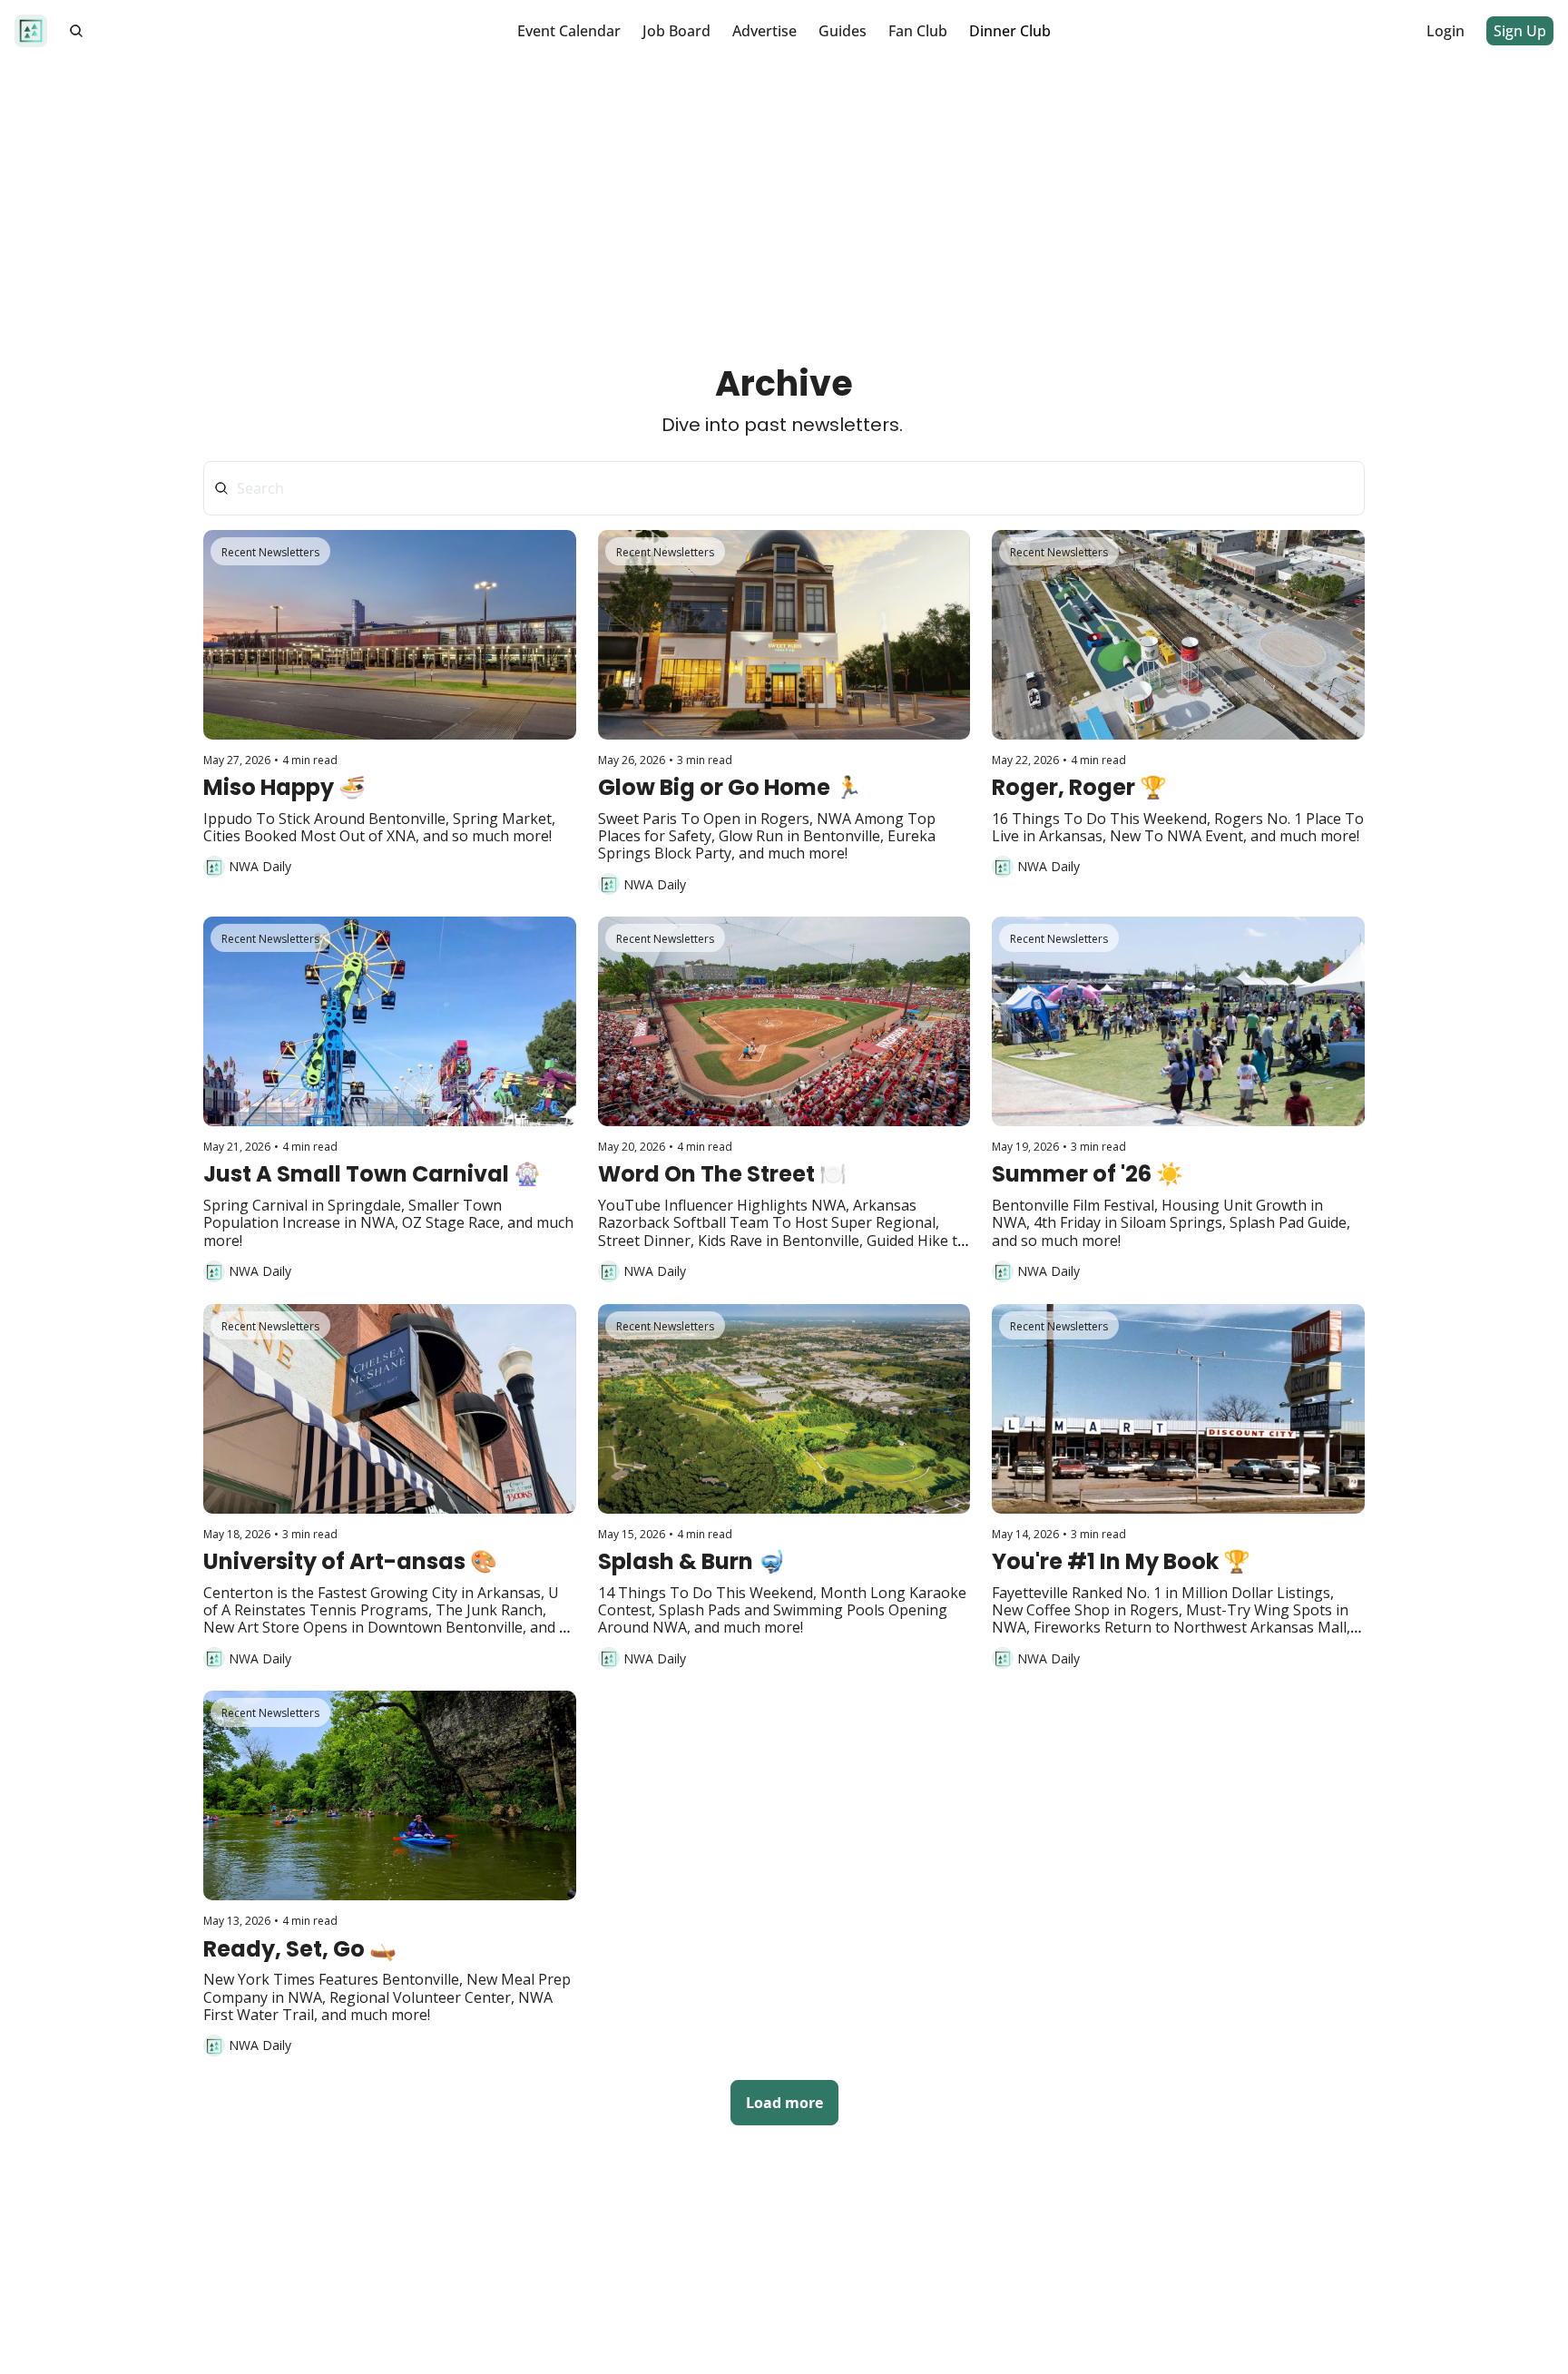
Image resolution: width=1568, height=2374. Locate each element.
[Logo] (31, 31)
